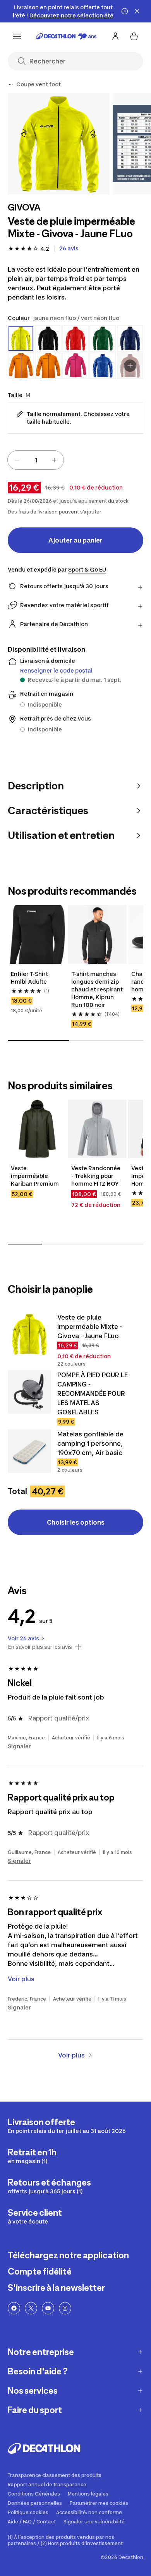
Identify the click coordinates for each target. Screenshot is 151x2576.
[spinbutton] (36, 460)
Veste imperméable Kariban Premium (35, 1176)
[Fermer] (137, 11)
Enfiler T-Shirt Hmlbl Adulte (30, 978)
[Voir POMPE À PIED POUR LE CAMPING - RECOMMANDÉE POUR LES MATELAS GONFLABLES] (29, 1392)
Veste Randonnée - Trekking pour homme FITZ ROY (96, 1176)
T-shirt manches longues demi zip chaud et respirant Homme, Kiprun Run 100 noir (98, 989)
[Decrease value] (17, 460)
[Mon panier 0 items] (134, 36)
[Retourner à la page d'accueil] (66, 36)
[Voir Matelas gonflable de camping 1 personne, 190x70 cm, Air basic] (29, 1451)
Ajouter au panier (75, 540)
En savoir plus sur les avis (40, 1647)
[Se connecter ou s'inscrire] (115, 36)
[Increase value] (54, 460)
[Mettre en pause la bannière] (125, 11)
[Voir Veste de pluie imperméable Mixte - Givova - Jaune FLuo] (29, 1334)
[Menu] (17, 36)
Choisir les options (76, 1522)
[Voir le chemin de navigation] (11, 84)
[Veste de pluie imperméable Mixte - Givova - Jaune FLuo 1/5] (59, 144)
